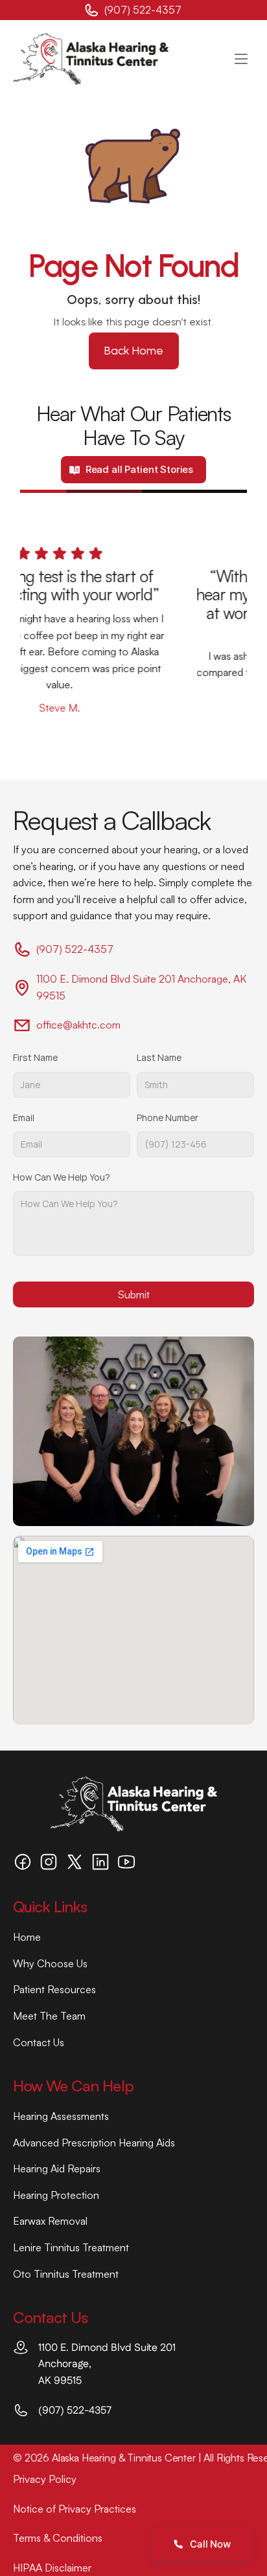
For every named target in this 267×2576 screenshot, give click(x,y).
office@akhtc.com (78, 1025)
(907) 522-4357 (144, 10)
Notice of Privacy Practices (75, 2509)
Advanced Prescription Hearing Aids (94, 2143)
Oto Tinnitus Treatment (66, 2274)
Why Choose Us (50, 1963)
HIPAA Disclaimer (52, 2568)
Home (27, 1937)
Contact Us (39, 2042)
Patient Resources (54, 1989)
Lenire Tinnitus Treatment (71, 2247)
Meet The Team (49, 2016)
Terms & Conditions (58, 2538)
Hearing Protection (56, 2195)
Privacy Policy (45, 2479)
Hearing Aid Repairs (57, 2168)
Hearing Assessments (61, 2116)
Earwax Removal (50, 2221)
